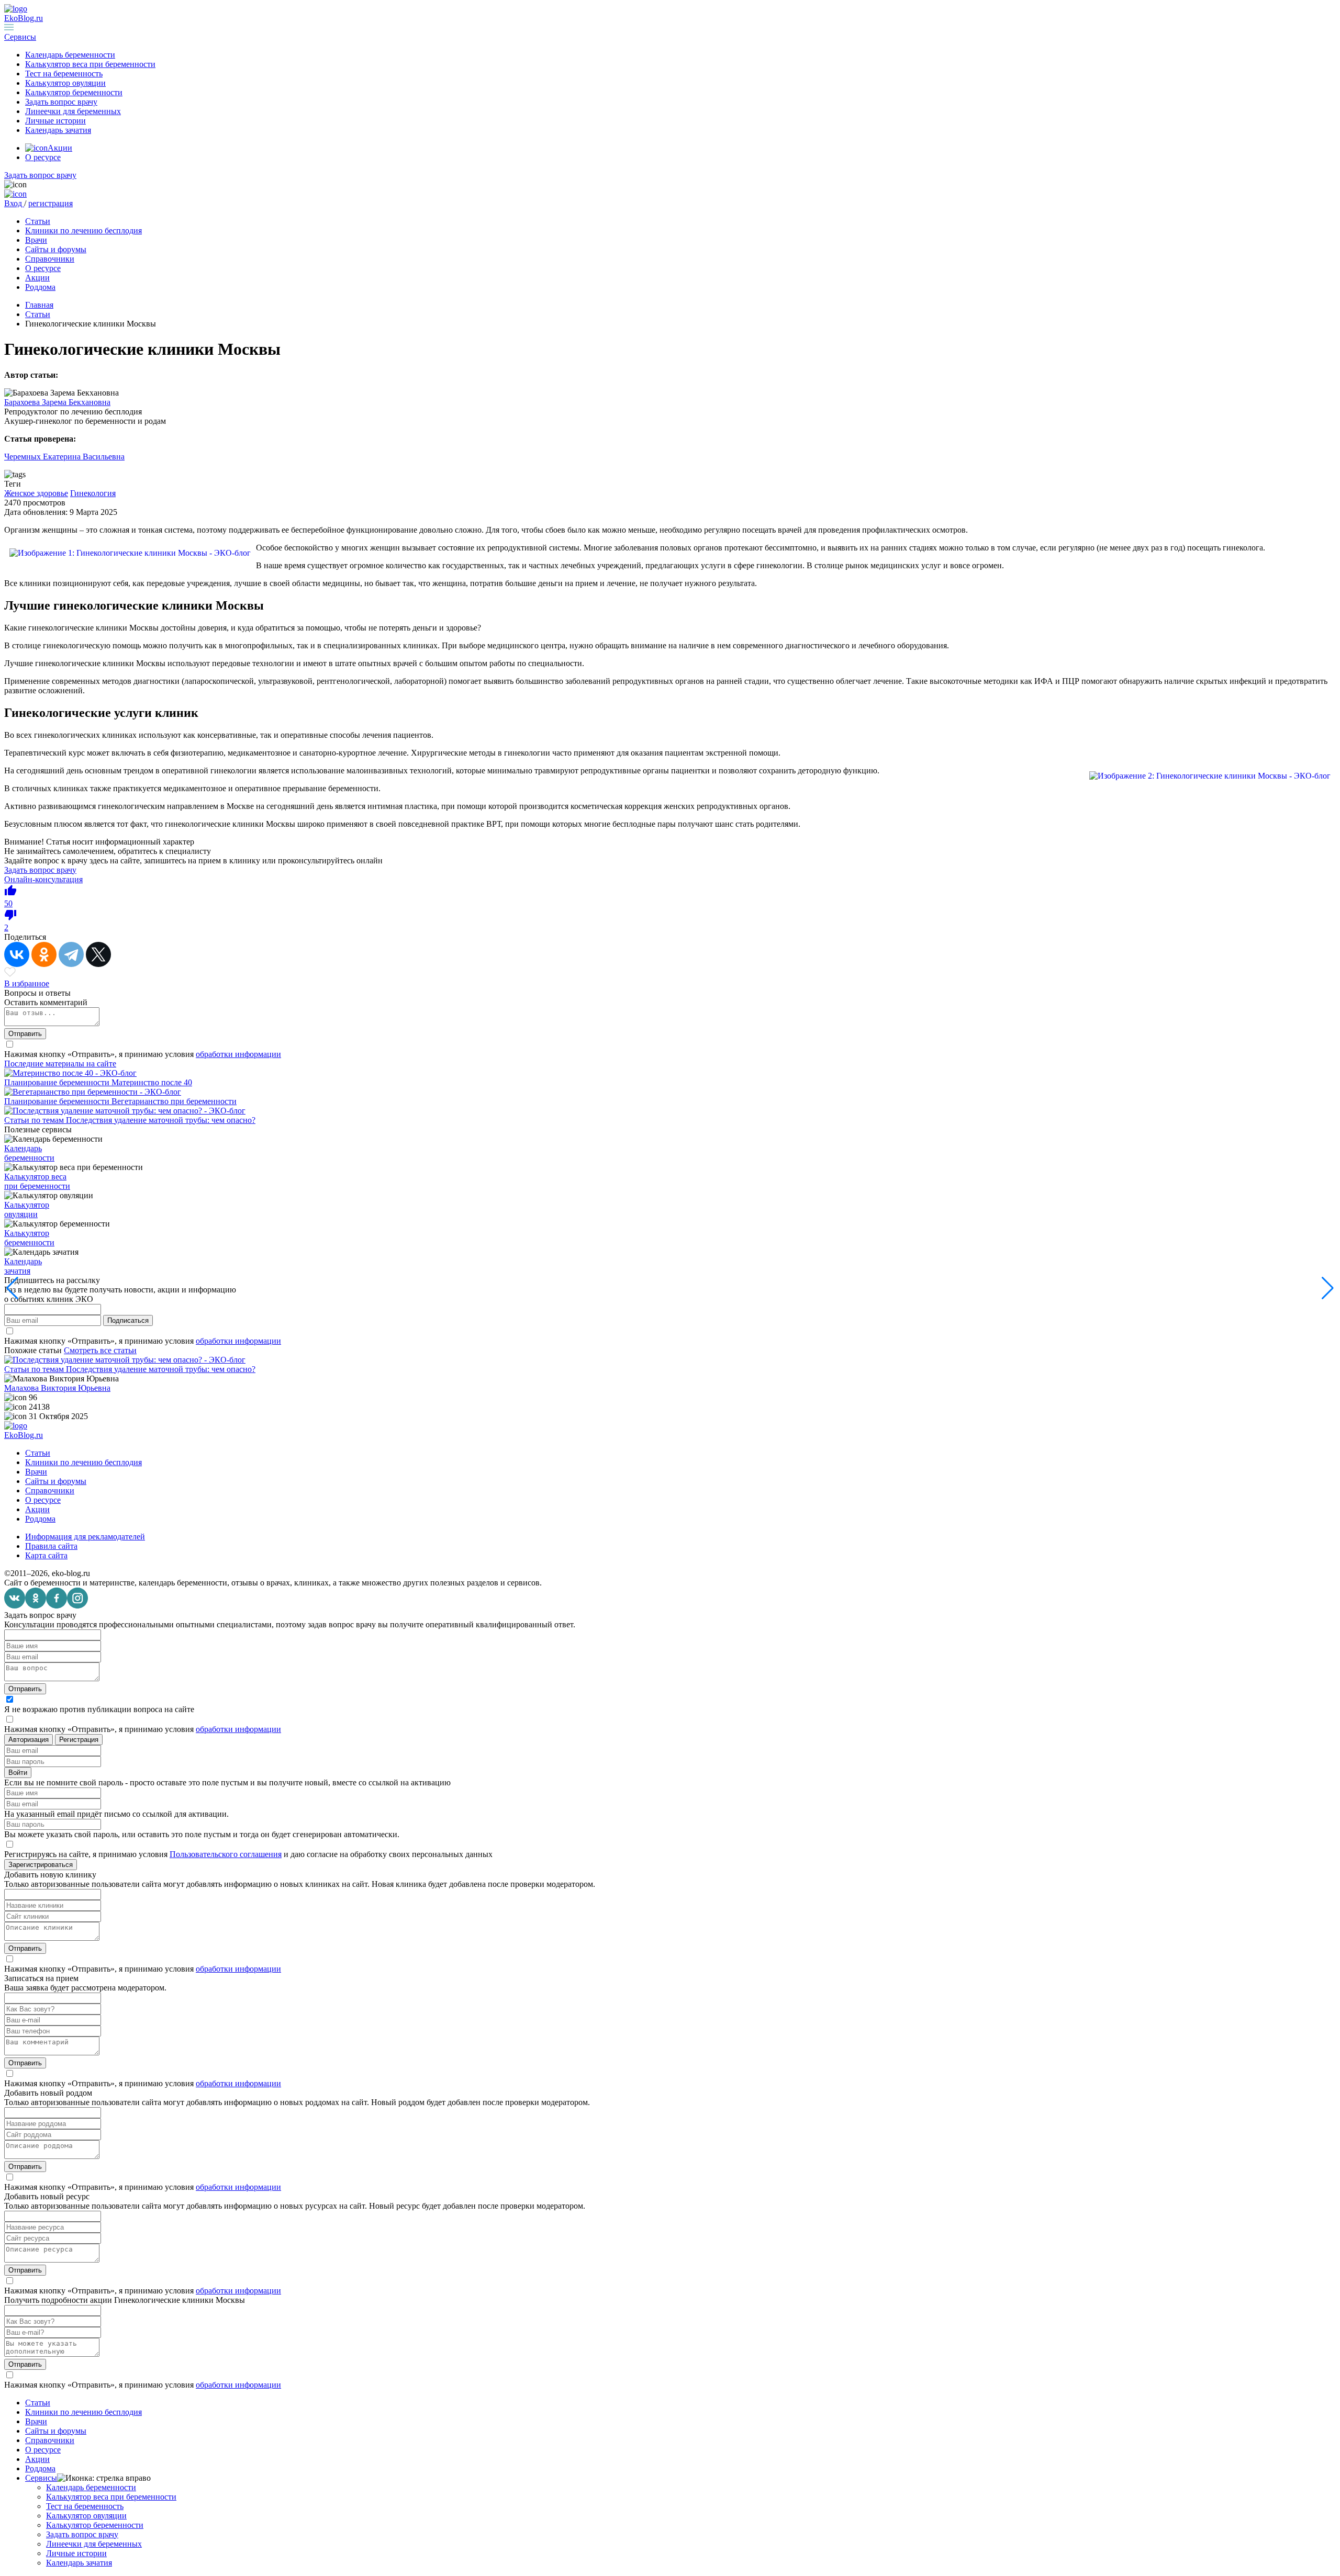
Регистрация (79, 1740)
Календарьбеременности (29, 1153)
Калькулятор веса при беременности (90, 64)
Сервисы (41, 2478)
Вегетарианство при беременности (174, 1101)
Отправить (25, 1034)
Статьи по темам (35, 1120)
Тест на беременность (64, 74)
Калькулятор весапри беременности (37, 1181)
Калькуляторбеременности (29, 1238)
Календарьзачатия (23, 1266)
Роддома (40, 287)
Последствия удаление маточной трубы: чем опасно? (161, 1120)
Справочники (50, 259)
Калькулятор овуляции (65, 83)
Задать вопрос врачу (61, 102)
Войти (18, 1773)
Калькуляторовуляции (27, 1210)
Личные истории (55, 121)
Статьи (38, 221)
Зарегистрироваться (41, 1865)
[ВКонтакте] (17, 954)
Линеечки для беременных (73, 111)
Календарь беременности (70, 55)
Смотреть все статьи (100, 1350)
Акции (60, 148)
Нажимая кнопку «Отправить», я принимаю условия (143, 1054)
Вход (14, 203)
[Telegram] (71, 954)
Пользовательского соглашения (226, 1854)
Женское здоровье (36, 493)
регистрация (51, 203)
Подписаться (128, 1320)
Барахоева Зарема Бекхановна (57, 402)
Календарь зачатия (58, 130)
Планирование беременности (58, 1082)
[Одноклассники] (44, 954)
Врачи (36, 240)
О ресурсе (43, 157)
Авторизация (29, 1740)
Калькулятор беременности (74, 92)
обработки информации (238, 1054)
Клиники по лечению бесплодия (83, 230)
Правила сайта (51, 1546)
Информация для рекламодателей (85, 1537)
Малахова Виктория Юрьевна (57, 1388)
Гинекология (93, 493)
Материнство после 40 (152, 1082)
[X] (98, 954)
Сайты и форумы (56, 249)
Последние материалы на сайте (60, 1064)
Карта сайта (46, 1555)
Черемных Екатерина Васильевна (64, 457)
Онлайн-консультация (43, 879)
